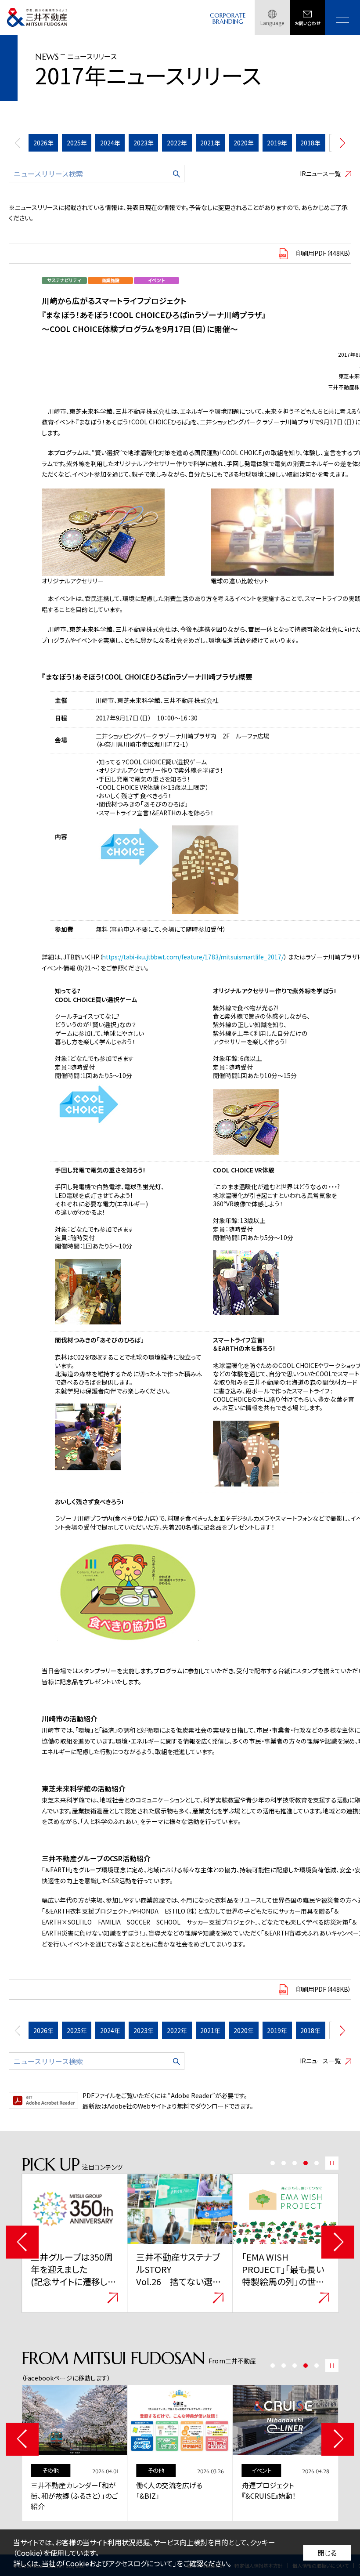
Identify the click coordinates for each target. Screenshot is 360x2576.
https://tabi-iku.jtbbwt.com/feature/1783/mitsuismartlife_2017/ (193, 957)
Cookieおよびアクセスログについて (119, 2563)
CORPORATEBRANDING (228, 19)
